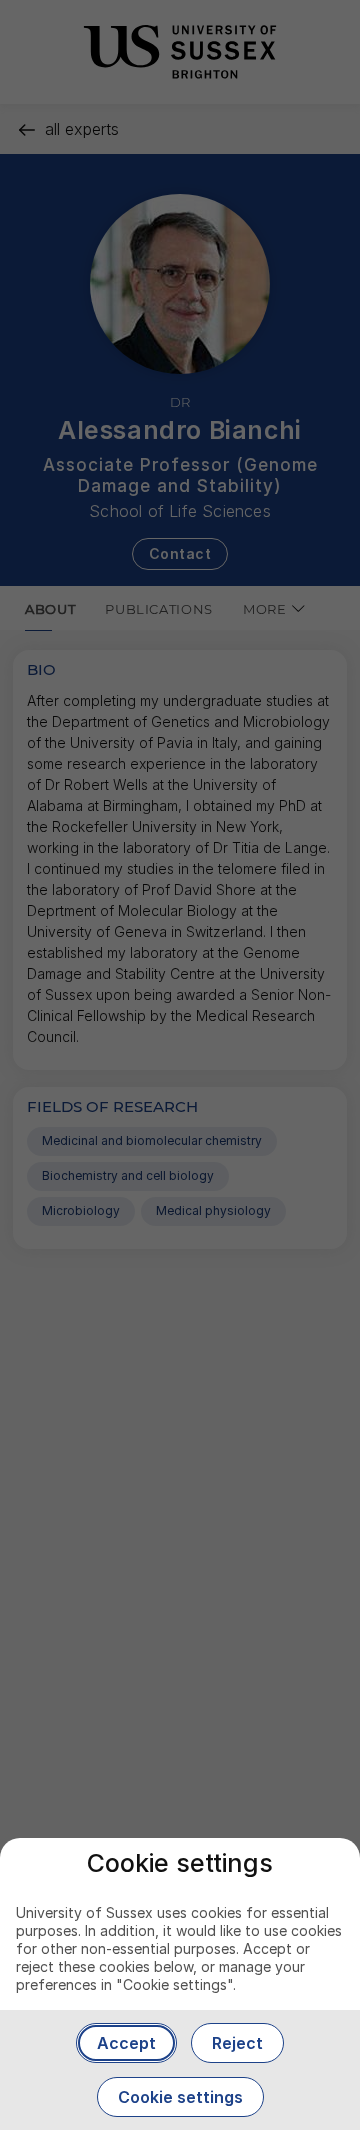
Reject (237, 2043)
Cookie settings (180, 2097)
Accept (126, 2043)
